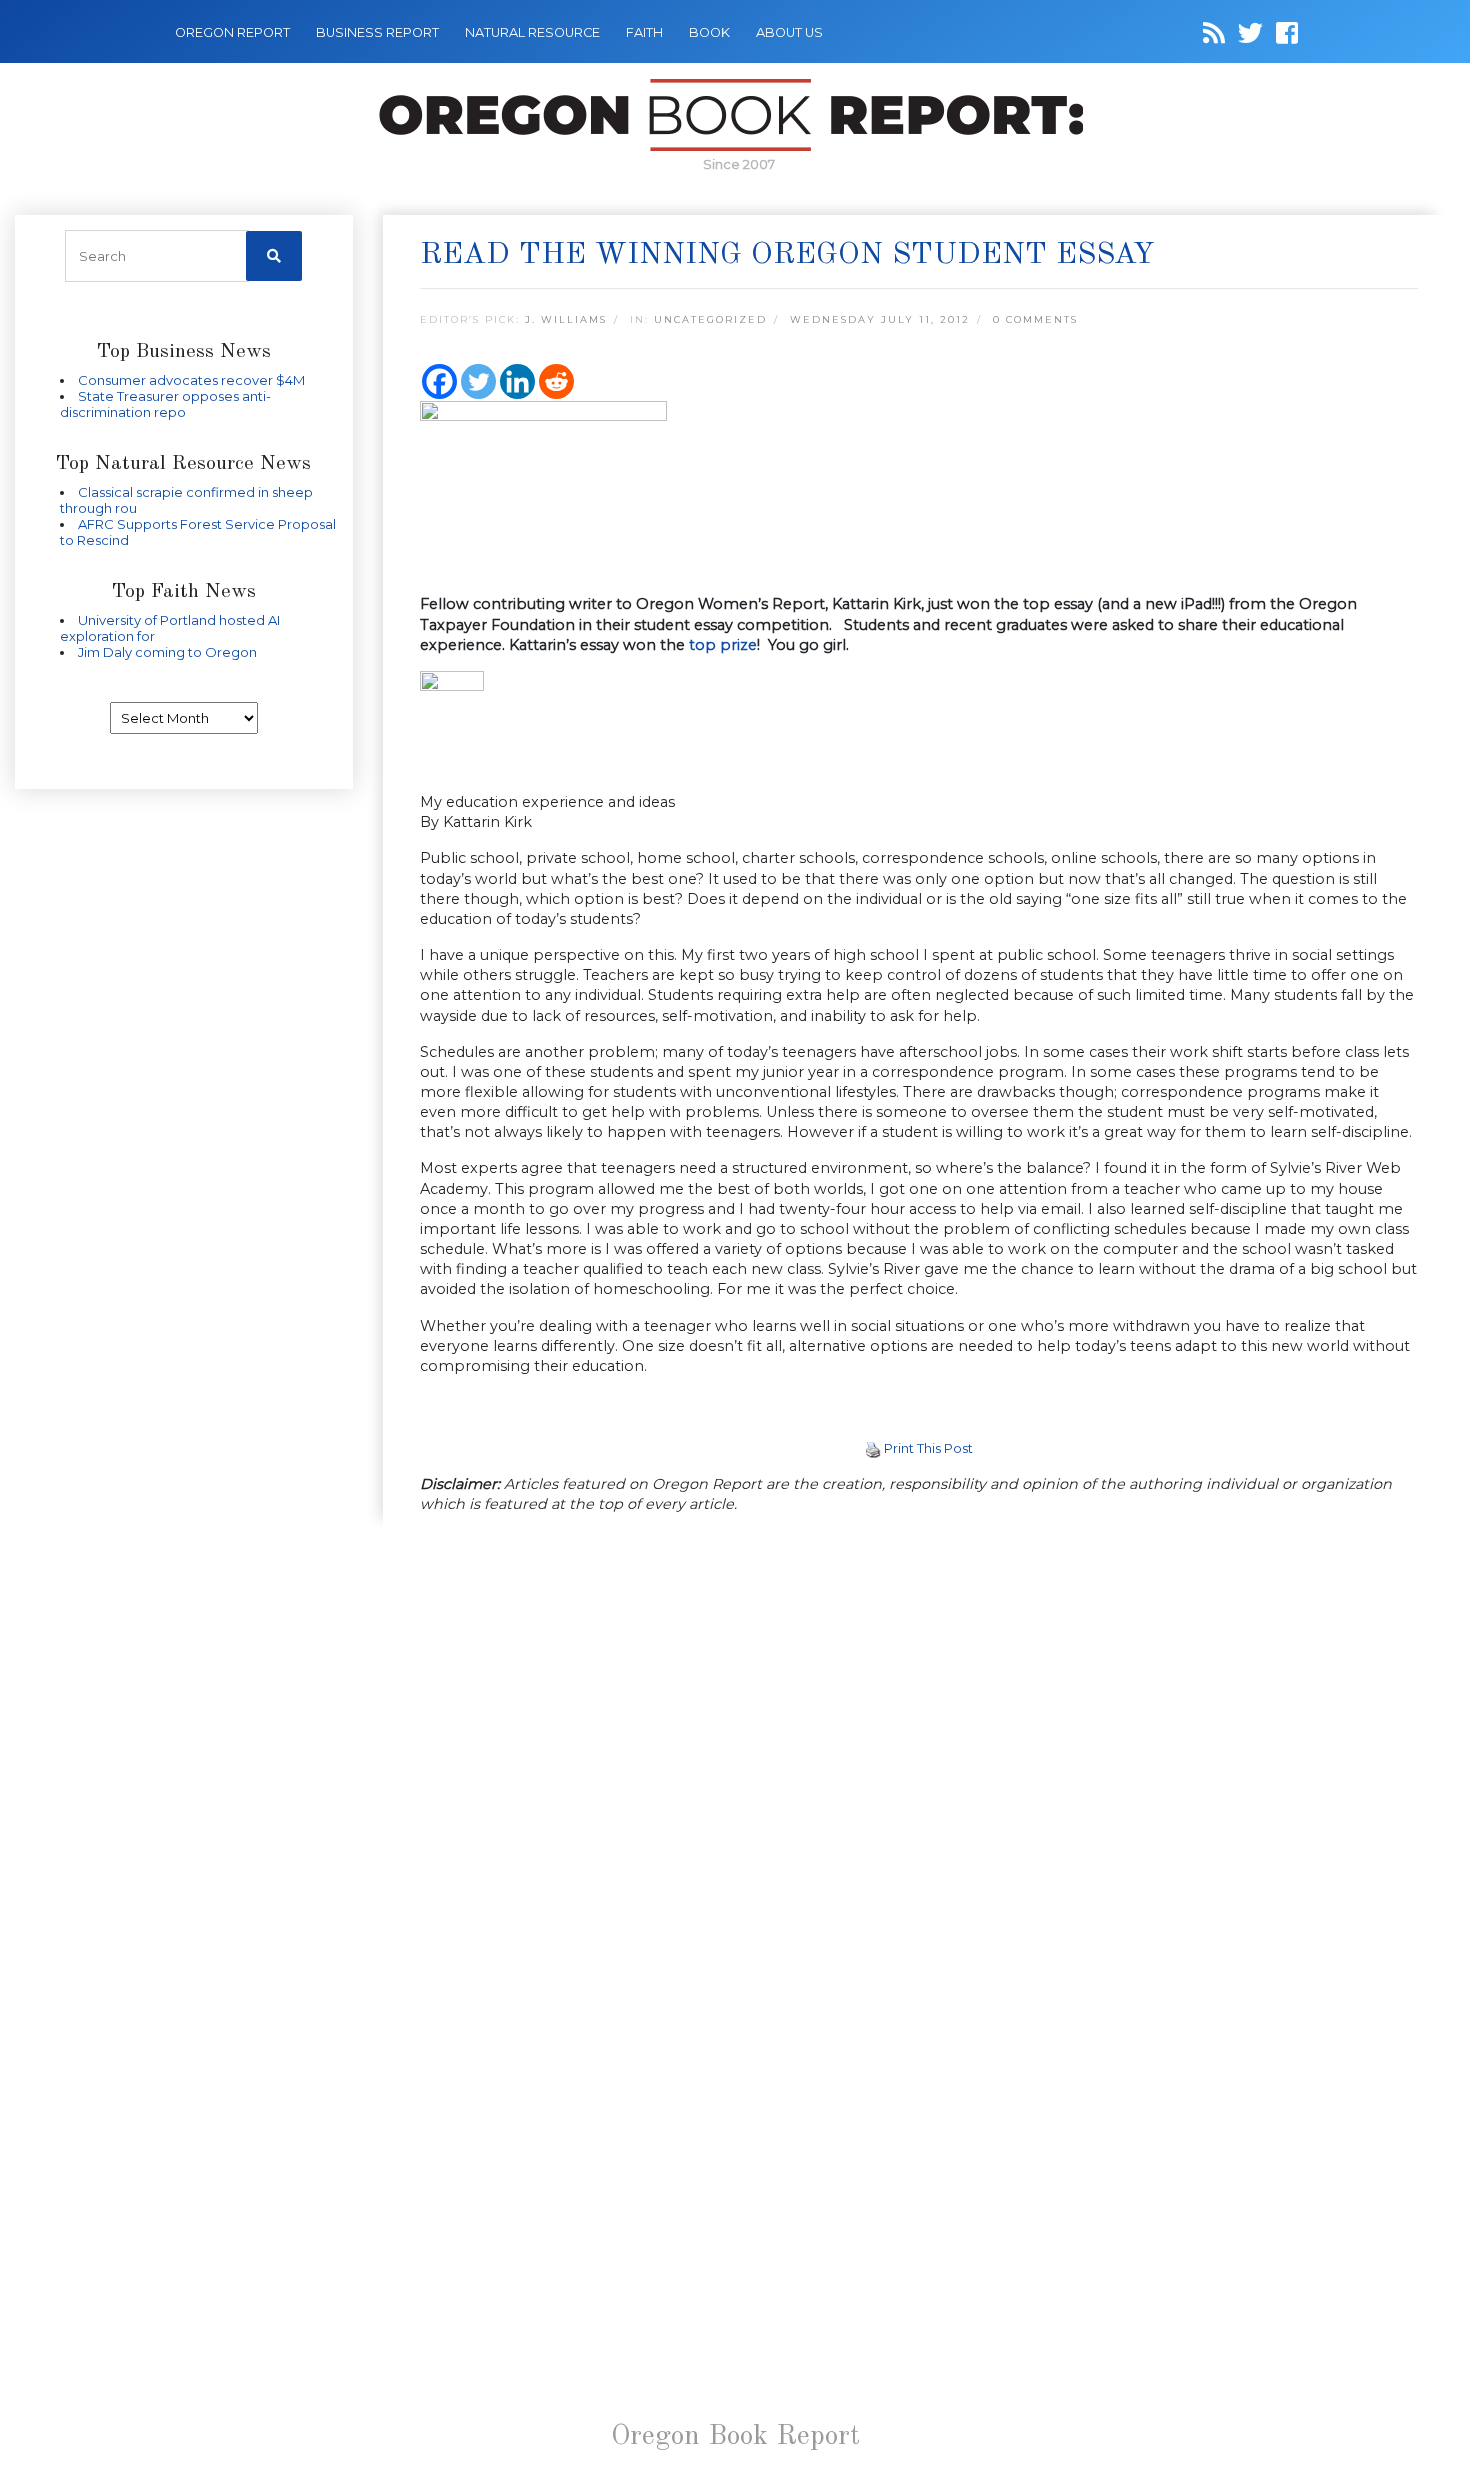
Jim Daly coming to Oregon (167, 652)
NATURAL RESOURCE (532, 32)
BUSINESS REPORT (377, 32)
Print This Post (928, 1448)
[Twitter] (478, 381)
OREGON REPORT (232, 32)
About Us (789, 32)
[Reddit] (556, 381)
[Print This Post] (873, 1448)
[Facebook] (439, 381)
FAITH (644, 32)
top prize (723, 645)
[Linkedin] (517, 381)
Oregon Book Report (735, 2437)
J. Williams (566, 319)
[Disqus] (919, 1790)
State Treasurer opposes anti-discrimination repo (165, 404)
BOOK (709, 32)
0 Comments (1035, 319)
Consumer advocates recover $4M (191, 380)
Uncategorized (710, 319)
